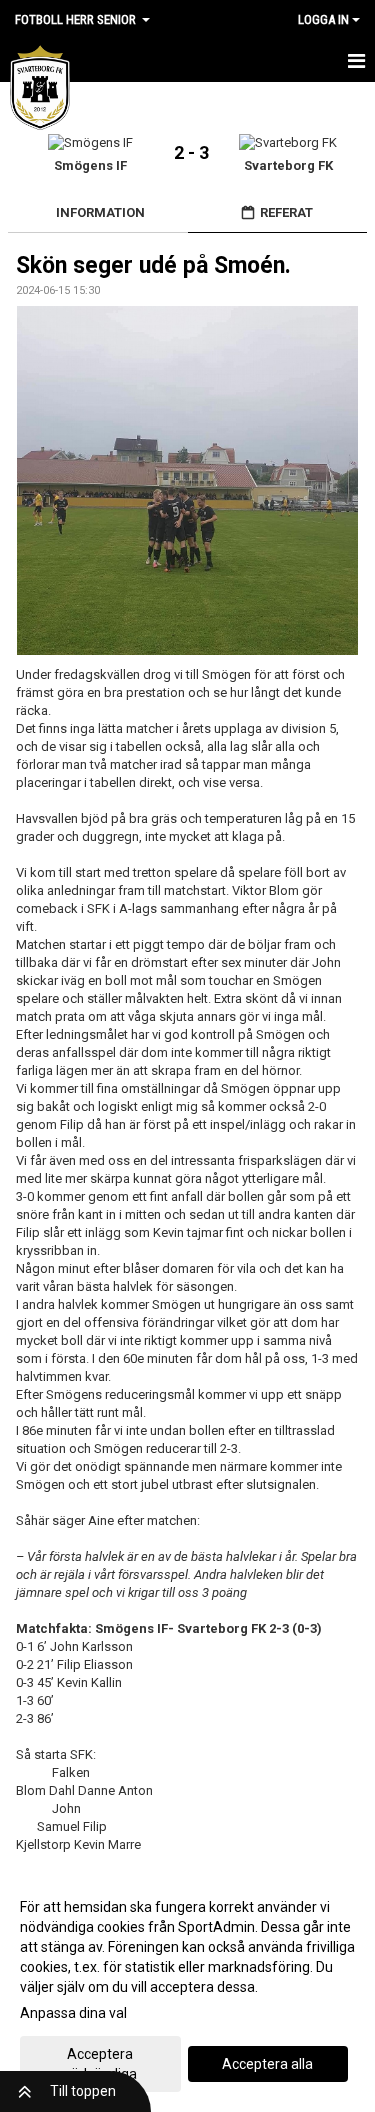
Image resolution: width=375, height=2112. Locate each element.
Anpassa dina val (73, 2013)
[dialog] (187, 1989)
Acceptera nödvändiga (100, 2064)
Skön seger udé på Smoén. (153, 265)
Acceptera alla (267, 2064)
